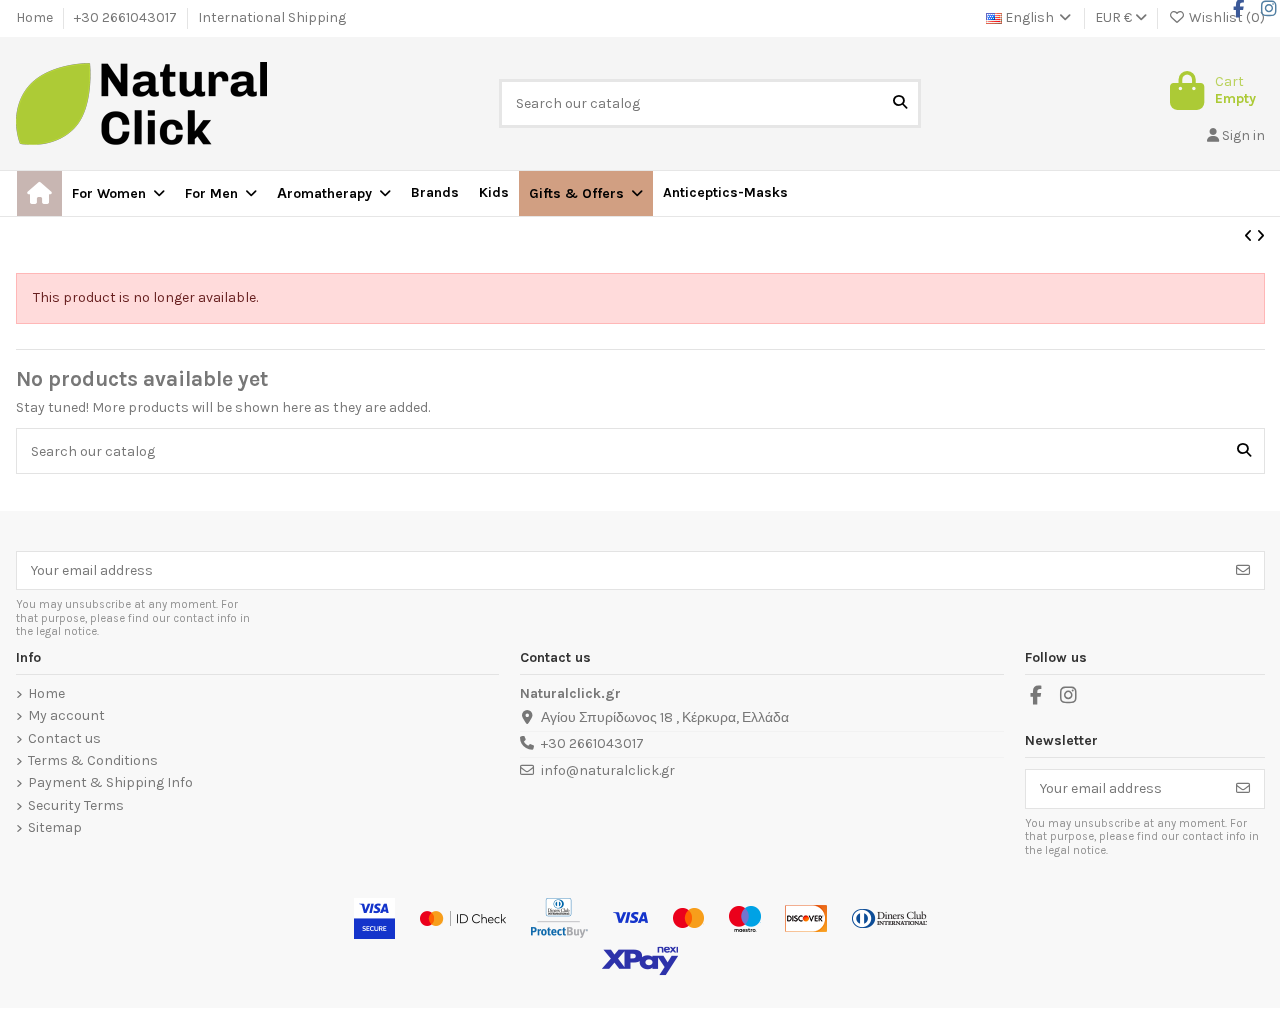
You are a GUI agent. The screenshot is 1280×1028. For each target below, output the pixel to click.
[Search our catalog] (900, 103)
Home (36, 17)
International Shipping (272, 17)
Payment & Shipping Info (110, 783)
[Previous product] (1250, 236)
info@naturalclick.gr (608, 770)
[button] (586, 193)
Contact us (64, 739)
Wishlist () (1225, 17)
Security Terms (76, 806)
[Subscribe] (1243, 571)
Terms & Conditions (93, 761)
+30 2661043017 (127, 17)
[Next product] (1260, 236)
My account (66, 716)
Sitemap (55, 828)
